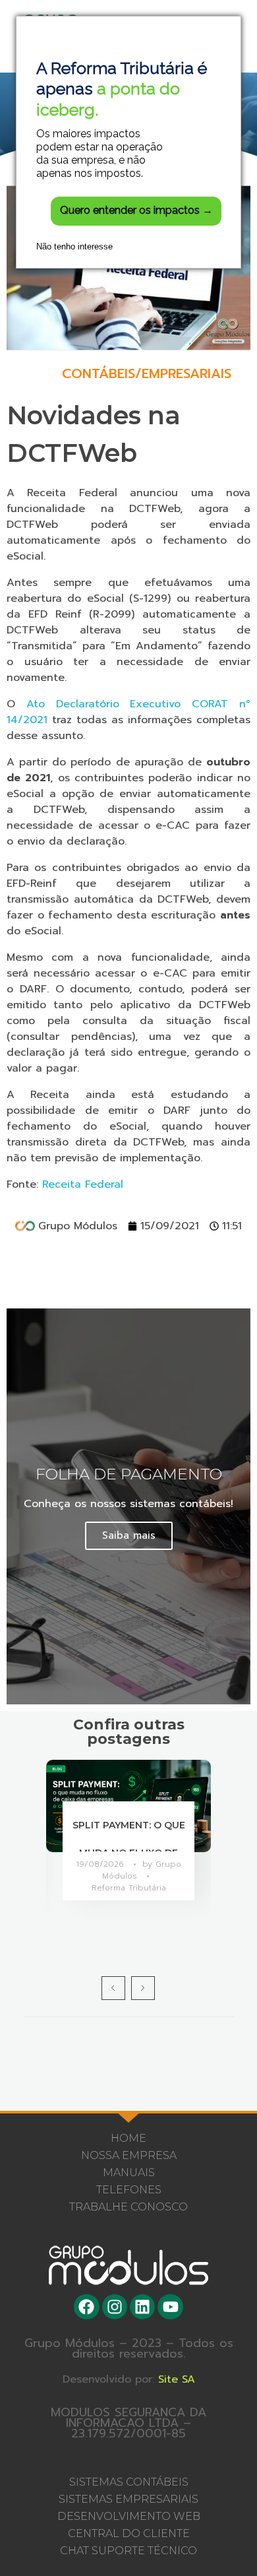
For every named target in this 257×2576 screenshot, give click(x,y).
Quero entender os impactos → (136, 210)
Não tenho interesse (74, 246)
